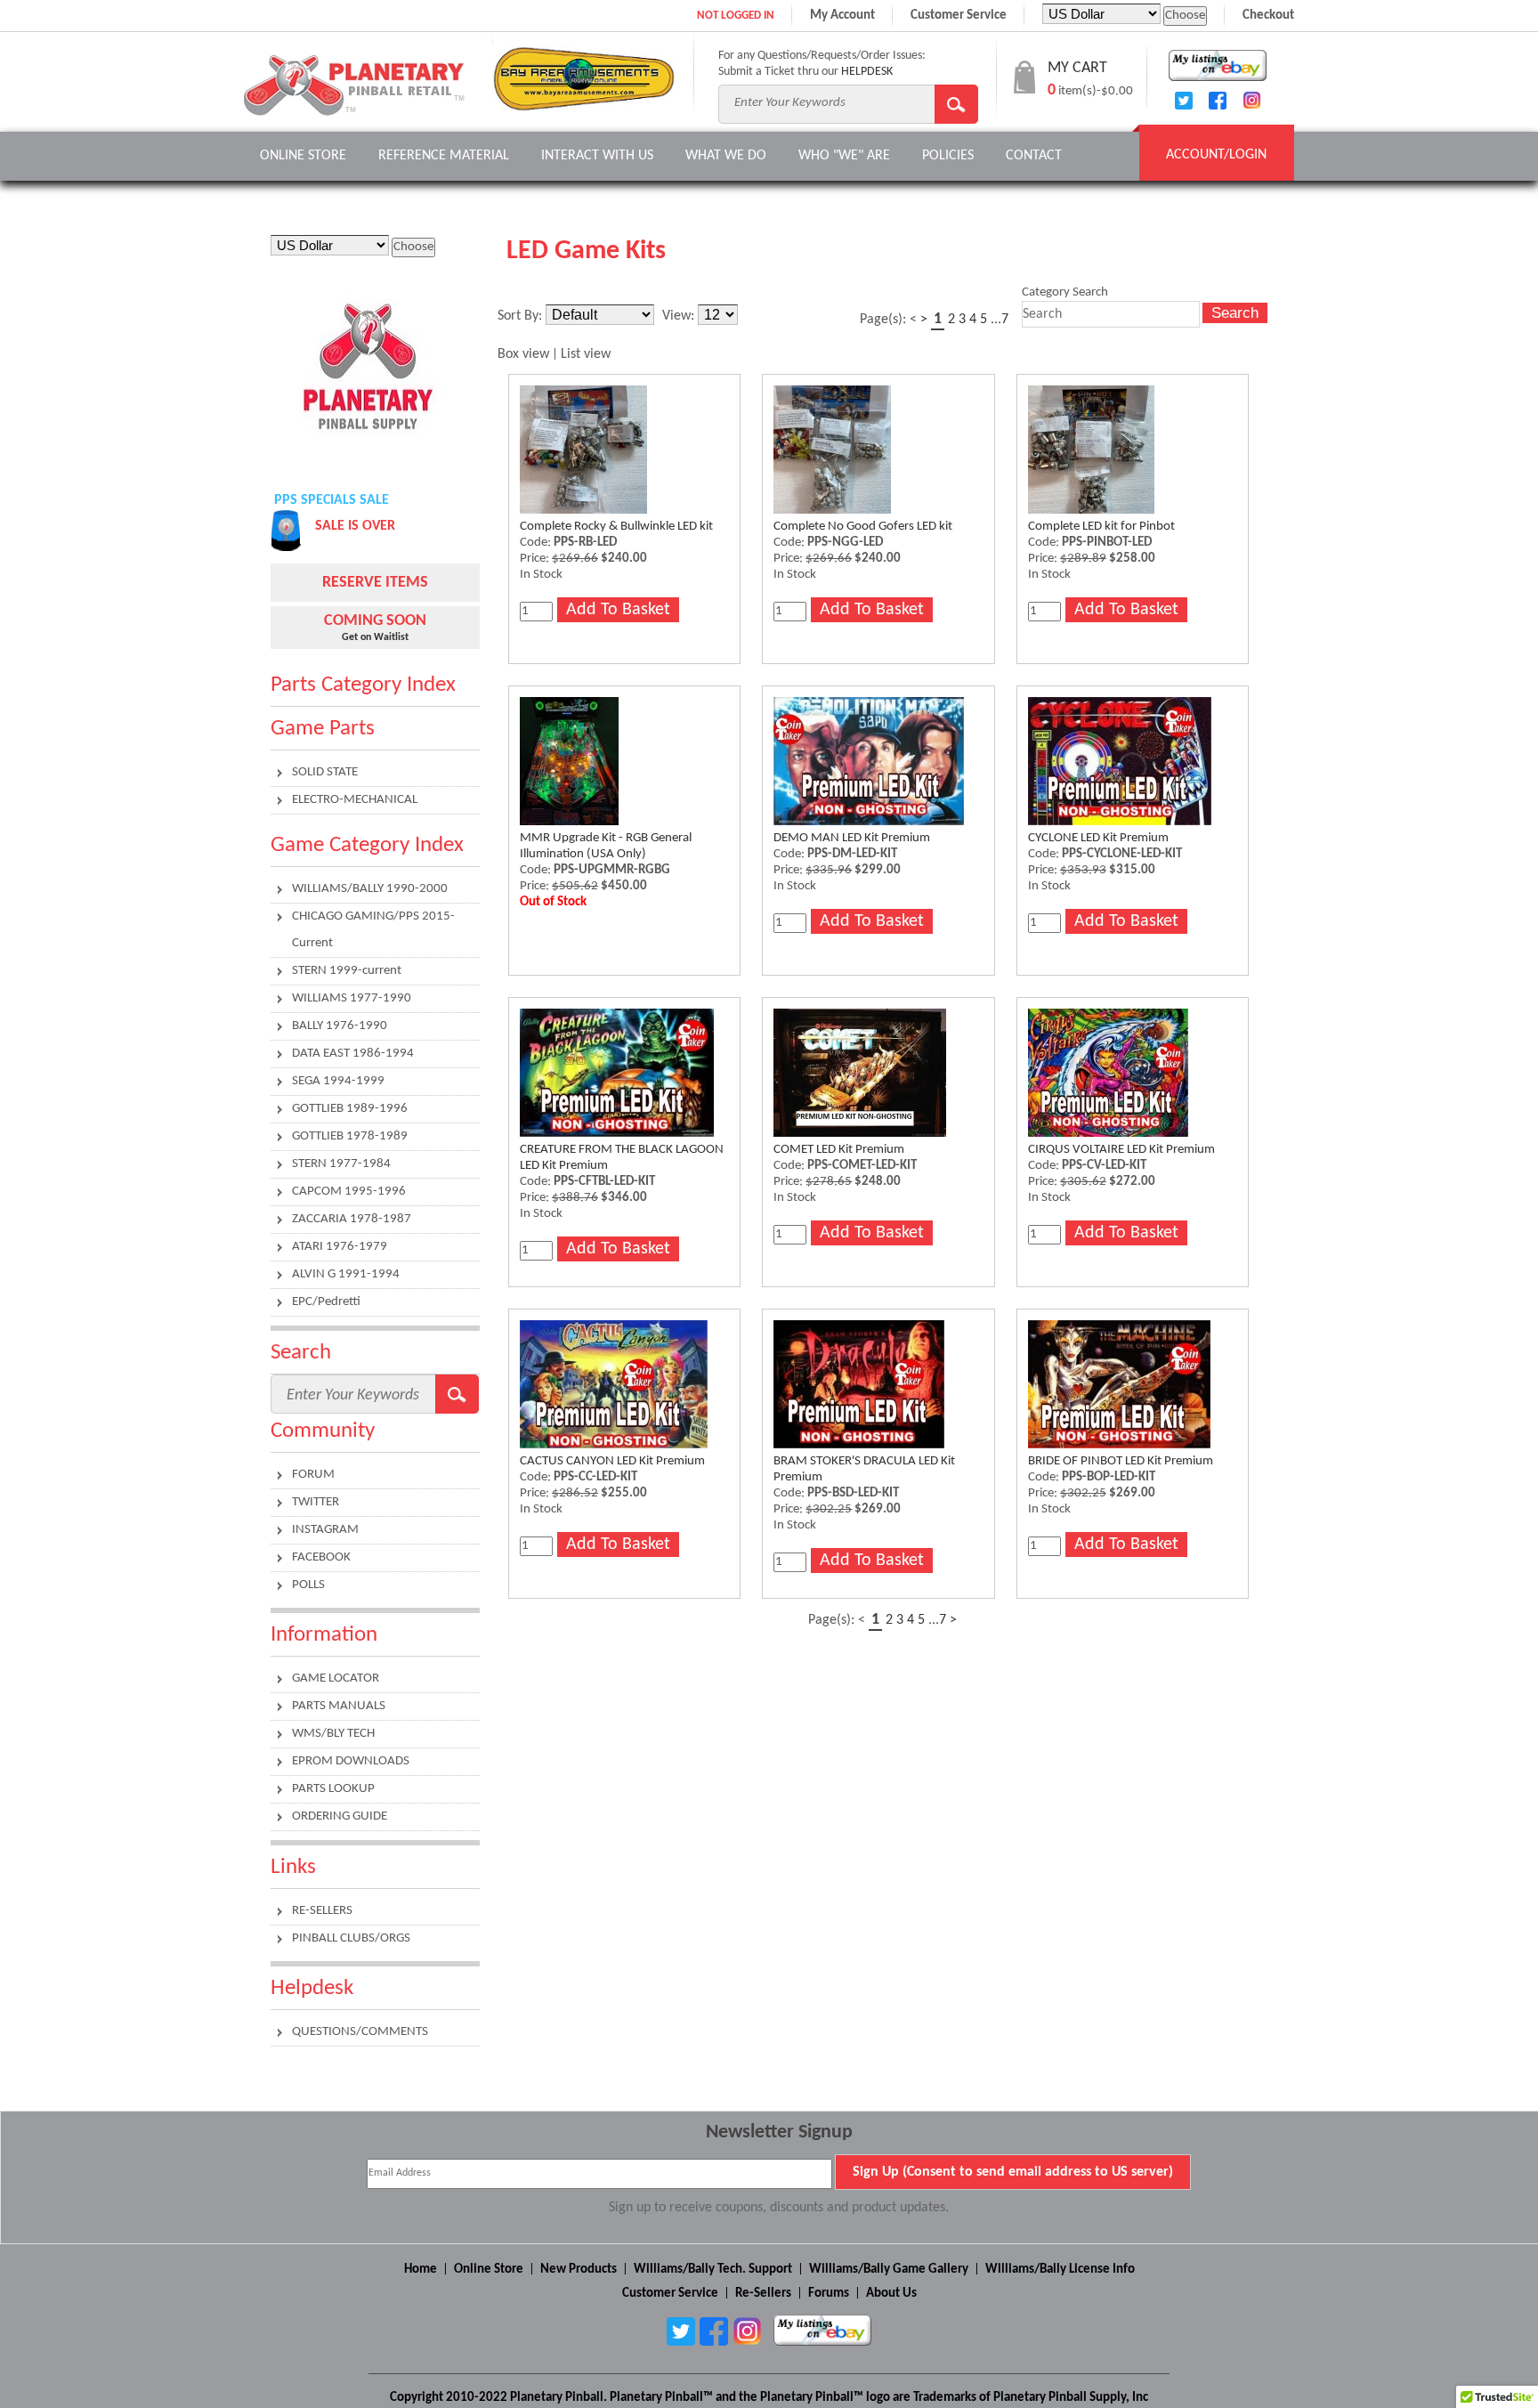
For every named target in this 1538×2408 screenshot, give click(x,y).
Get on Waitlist (375, 637)
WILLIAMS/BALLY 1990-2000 (370, 889)
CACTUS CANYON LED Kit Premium (612, 1461)
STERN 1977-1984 (341, 1164)
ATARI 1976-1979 (340, 1247)
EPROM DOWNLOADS (351, 1761)
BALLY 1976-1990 (340, 1026)
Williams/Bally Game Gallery (889, 2270)
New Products (579, 2270)
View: (678, 316)
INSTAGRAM (325, 1530)
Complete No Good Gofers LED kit (863, 527)
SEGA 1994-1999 (338, 1081)
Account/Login (1216, 155)
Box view (523, 354)
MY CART (1077, 68)
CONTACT (1034, 156)
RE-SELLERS (322, 1911)
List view (586, 354)
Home (421, 2270)
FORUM (313, 1475)
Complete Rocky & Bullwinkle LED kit (616, 527)
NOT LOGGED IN (736, 16)
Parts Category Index (363, 685)
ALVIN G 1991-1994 (346, 1274)
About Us (891, 2294)
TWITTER (316, 1502)
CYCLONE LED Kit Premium (1098, 838)
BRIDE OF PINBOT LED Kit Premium (1121, 1461)
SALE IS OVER (355, 526)
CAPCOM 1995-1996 (349, 1192)
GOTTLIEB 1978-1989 (350, 1136)
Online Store (303, 156)
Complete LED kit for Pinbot (1101, 527)
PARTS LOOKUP (333, 1789)
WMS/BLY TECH (333, 1734)
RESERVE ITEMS (375, 583)
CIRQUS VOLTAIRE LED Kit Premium (1121, 1150)
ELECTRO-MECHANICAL (355, 800)
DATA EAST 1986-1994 (353, 1054)
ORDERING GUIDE (340, 1816)
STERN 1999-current (347, 971)
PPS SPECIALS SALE (332, 500)
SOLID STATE (325, 772)
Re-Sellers (763, 2294)
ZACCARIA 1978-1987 (352, 1219)
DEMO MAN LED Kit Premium (852, 838)
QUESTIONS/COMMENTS (360, 2032)
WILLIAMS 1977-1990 (352, 998)
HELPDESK (867, 72)
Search (1235, 312)
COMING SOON (375, 621)
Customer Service (959, 16)
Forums (829, 2294)
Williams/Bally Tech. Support (713, 2270)
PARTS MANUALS (339, 1706)
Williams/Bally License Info (1060, 2270)
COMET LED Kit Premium (839, 1150)
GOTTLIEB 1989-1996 (350, 1109)
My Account (842, 16)
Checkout (1268, 16)
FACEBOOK (321, 1557)
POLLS (308, 1585)
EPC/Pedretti (326, 1302)
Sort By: (520, 316)
